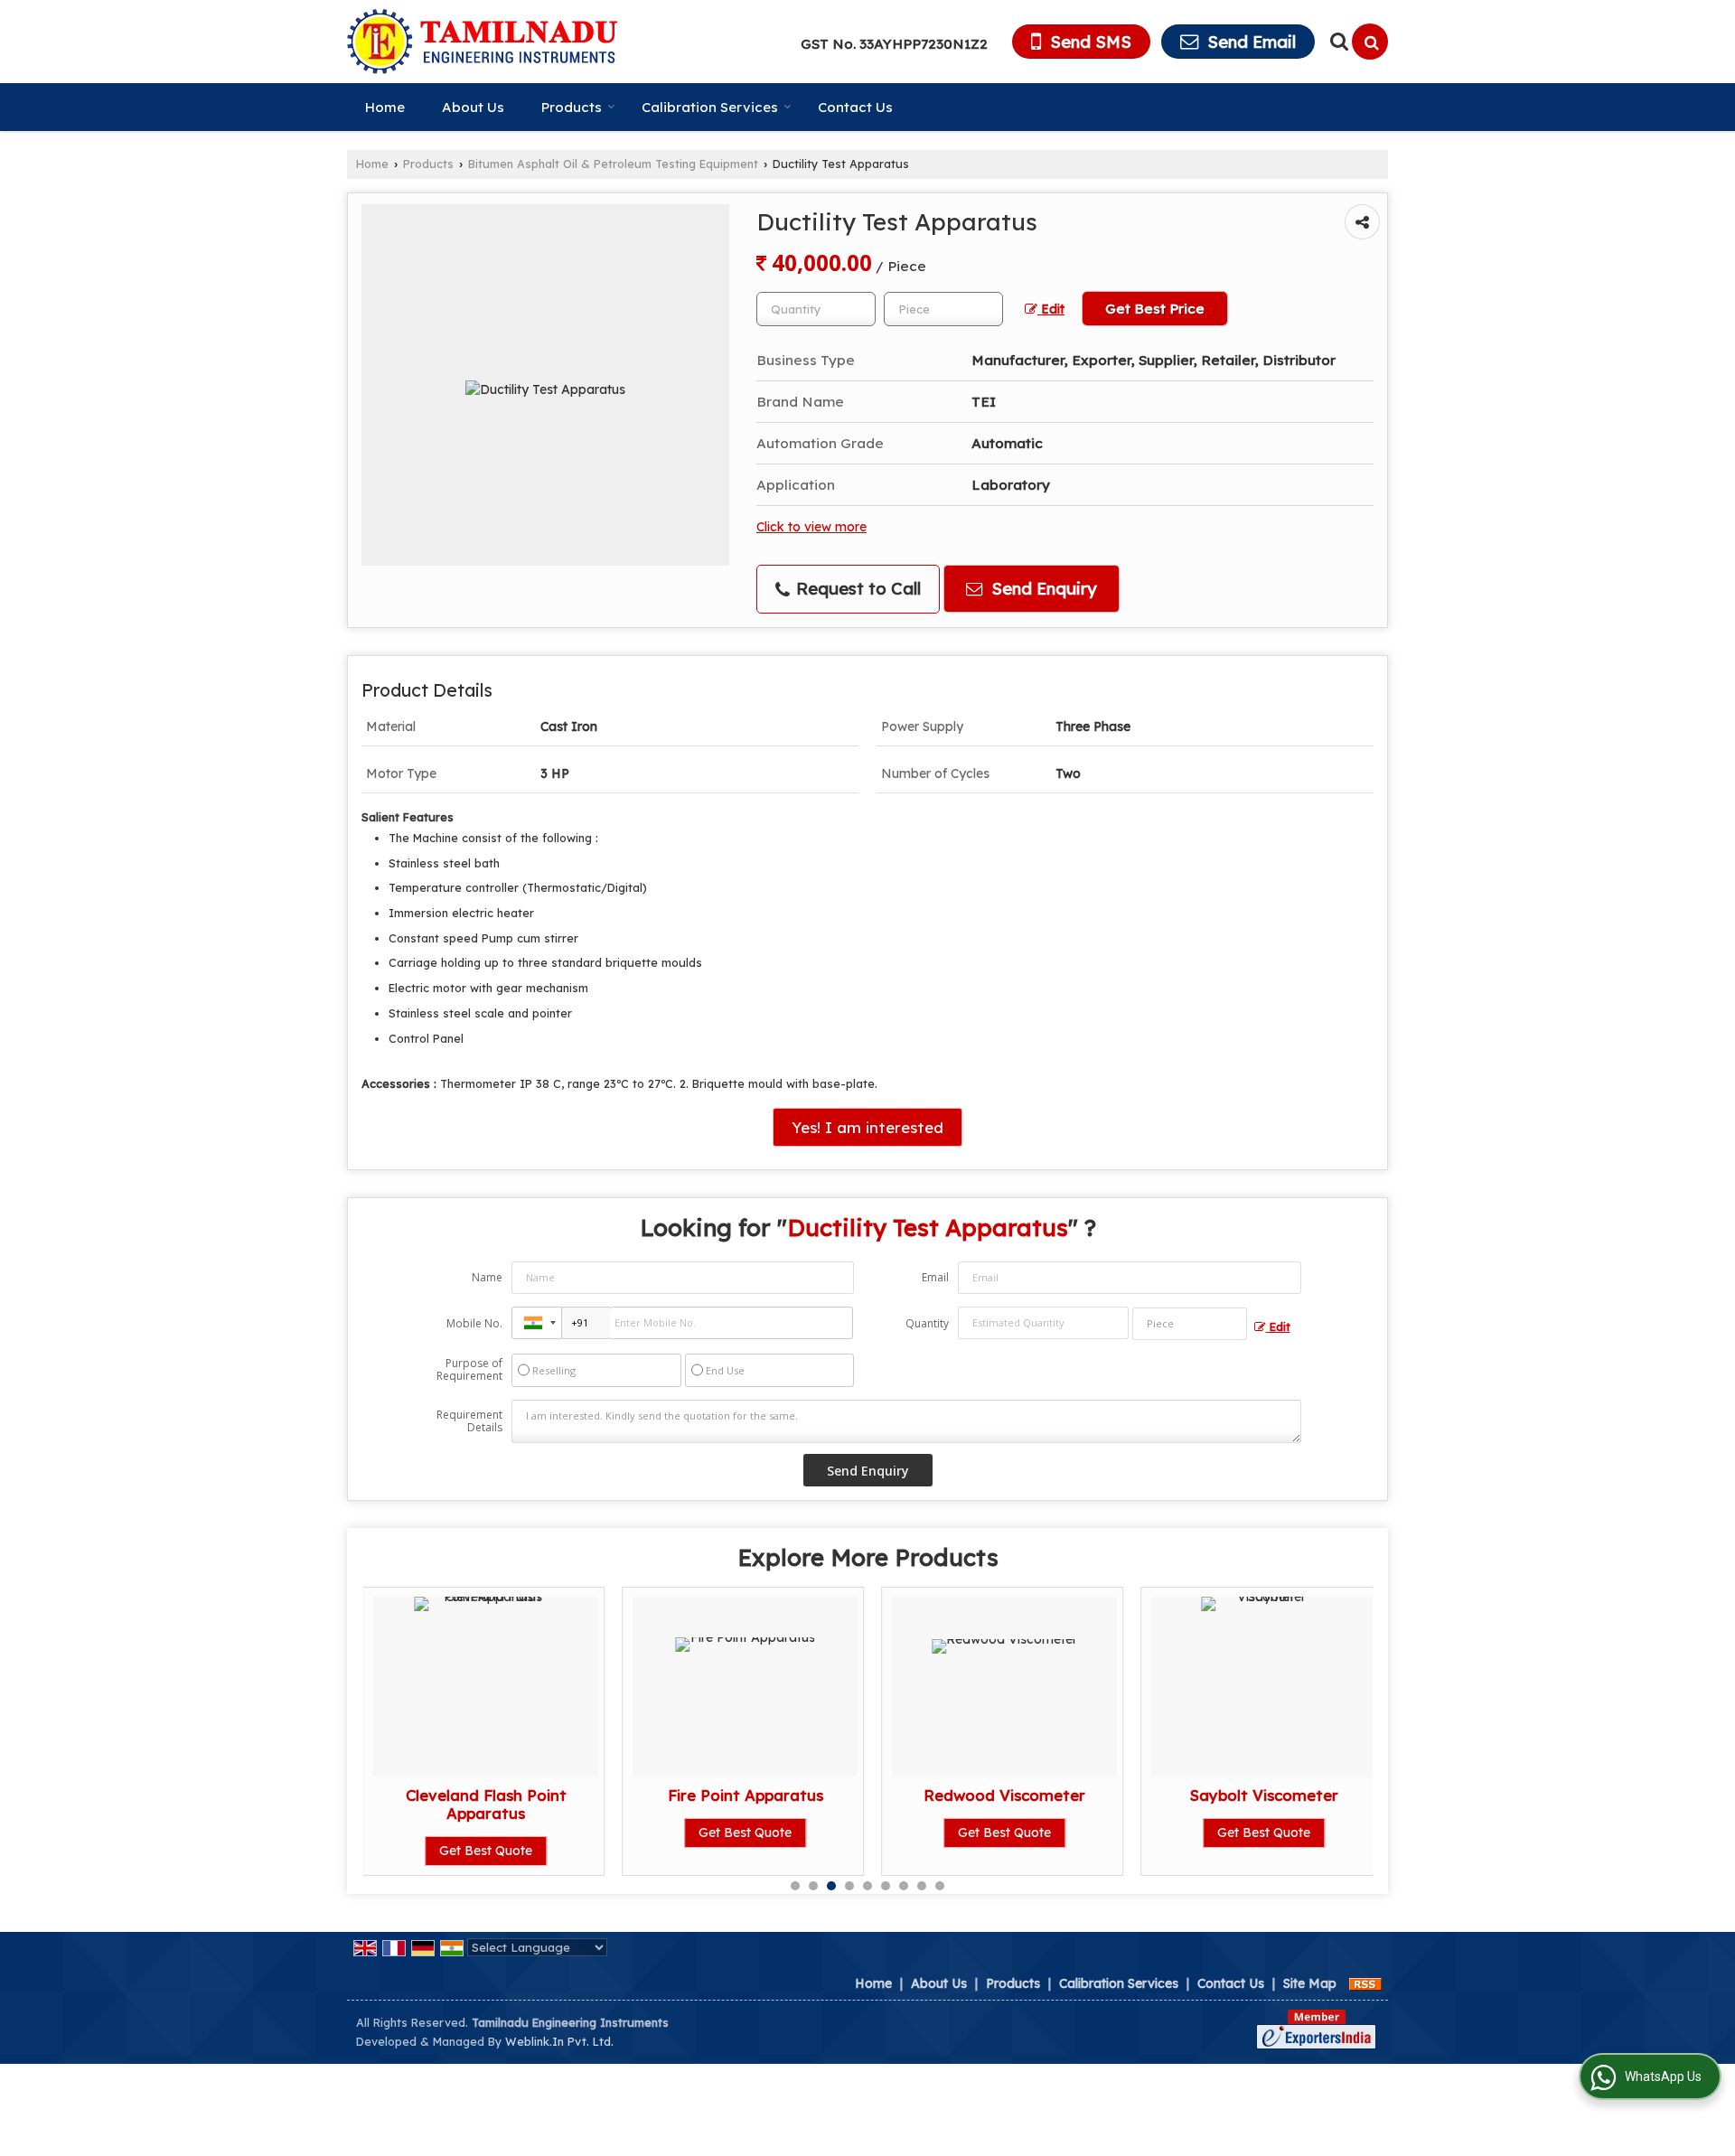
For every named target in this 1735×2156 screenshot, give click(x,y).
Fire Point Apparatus (746, 1795)
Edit (1051, 309)
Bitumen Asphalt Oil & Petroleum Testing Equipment (613, 164)
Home (385, 107)
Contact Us (855, 107)
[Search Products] (1337, 41)
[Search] (1370, 42)
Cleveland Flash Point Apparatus (486, 1804)
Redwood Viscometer (1004, 1795)
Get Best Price (1155, 309)
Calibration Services (710, 107)
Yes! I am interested (867, 1127)
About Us (473, 107)
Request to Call (856, 589)
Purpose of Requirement (469, 1370)
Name (487, 1277)
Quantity (927, 1323)
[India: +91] (537, 1323)
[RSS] (1365, 1983)
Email (935, 1277)
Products (572, 107)
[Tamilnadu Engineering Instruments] (483, 42)
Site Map (1310, 1983)
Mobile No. (474, 1323)
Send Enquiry (1042, 589)
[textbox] (943, 309)
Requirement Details (469, 1421)
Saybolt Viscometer (1264, 1795)
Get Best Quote (486, 1851)
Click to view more (811, 526)
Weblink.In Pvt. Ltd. (559, 2041)
